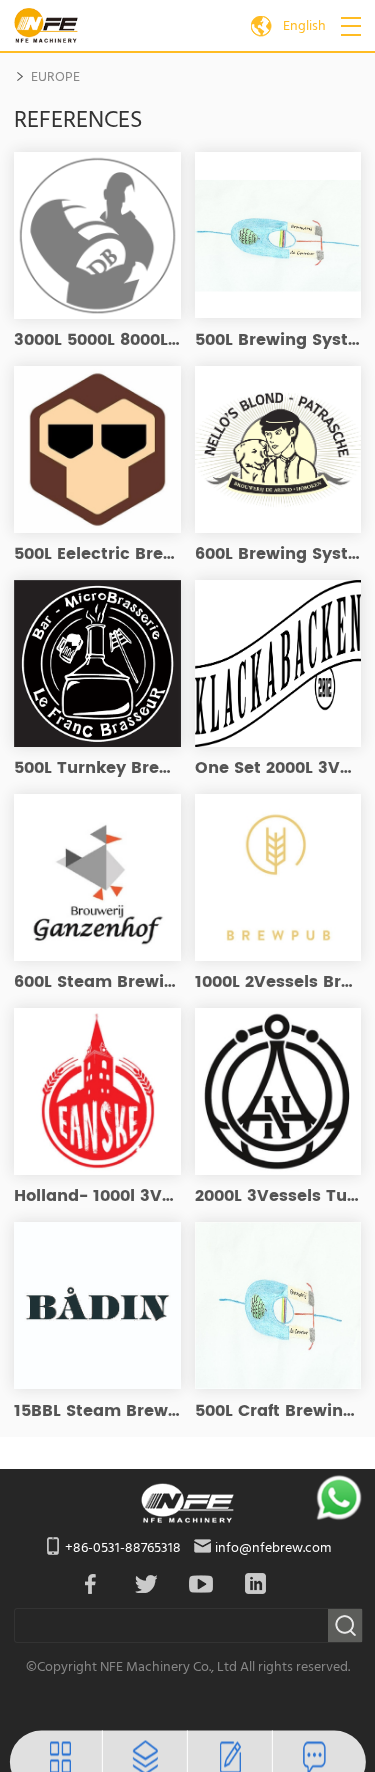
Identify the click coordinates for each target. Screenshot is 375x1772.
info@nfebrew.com (273, 1548)
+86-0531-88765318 (123, 1548)
